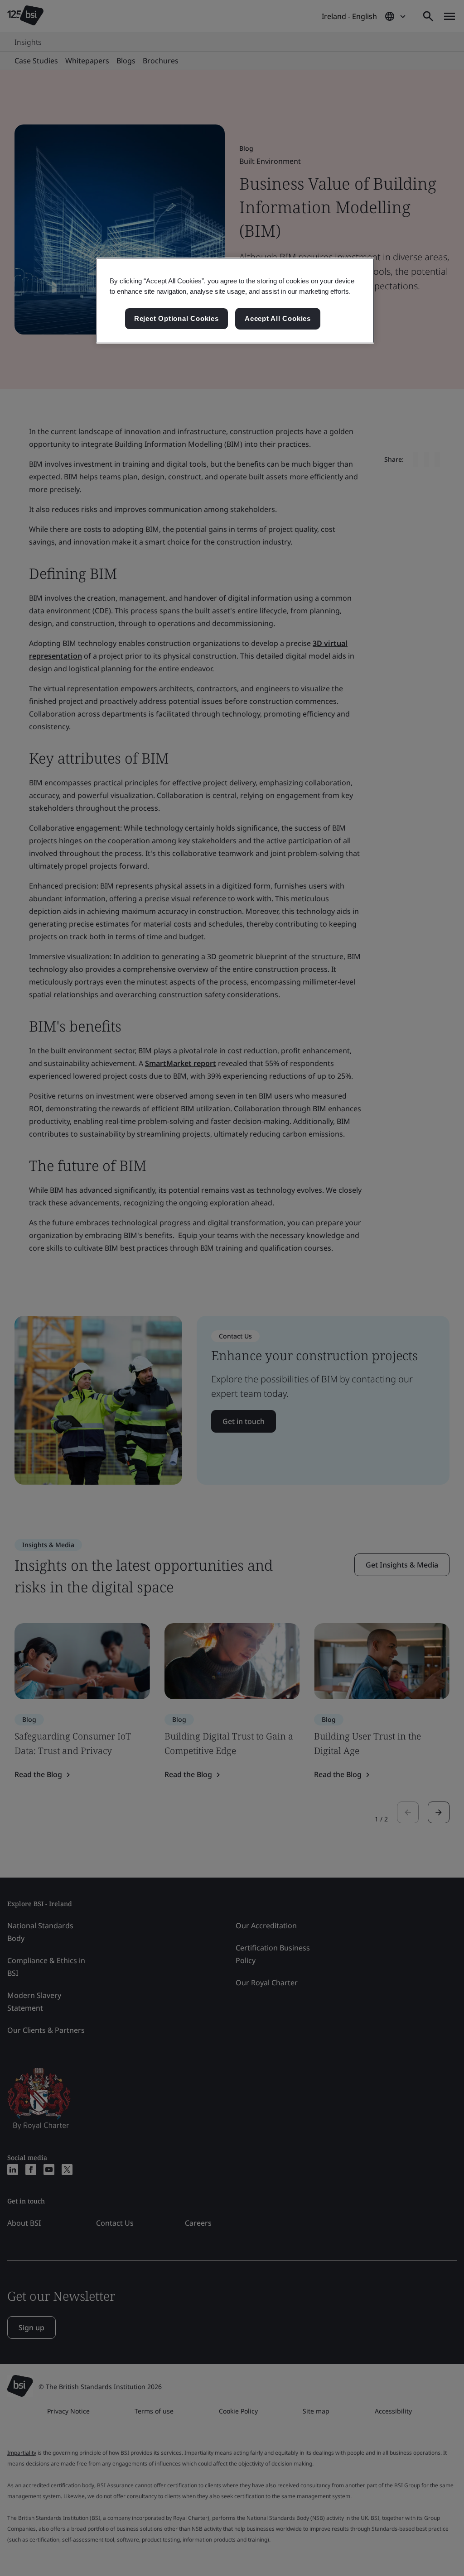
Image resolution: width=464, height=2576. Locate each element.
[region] (235, 301)
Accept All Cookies (278, 318)
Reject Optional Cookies (176, 318)
